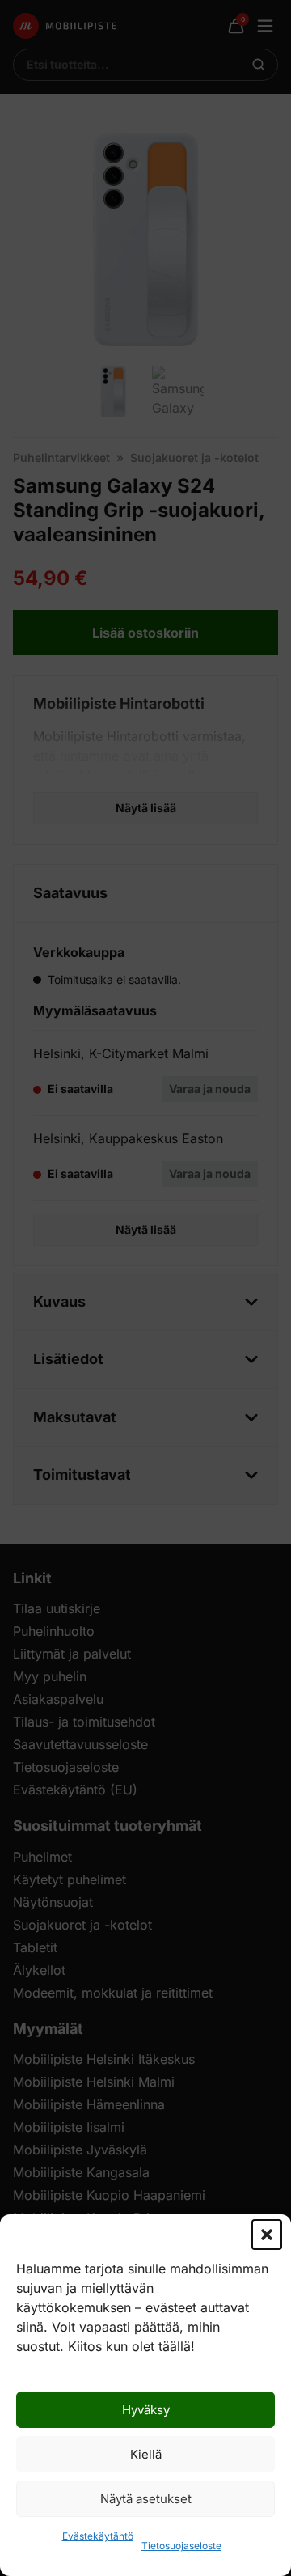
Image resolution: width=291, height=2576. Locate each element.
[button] (267, 2235)
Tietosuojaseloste (181, 2546)
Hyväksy (146, 2410)
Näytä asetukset (146, 2499)
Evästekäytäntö (98, 2536)
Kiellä (146, 2454)
